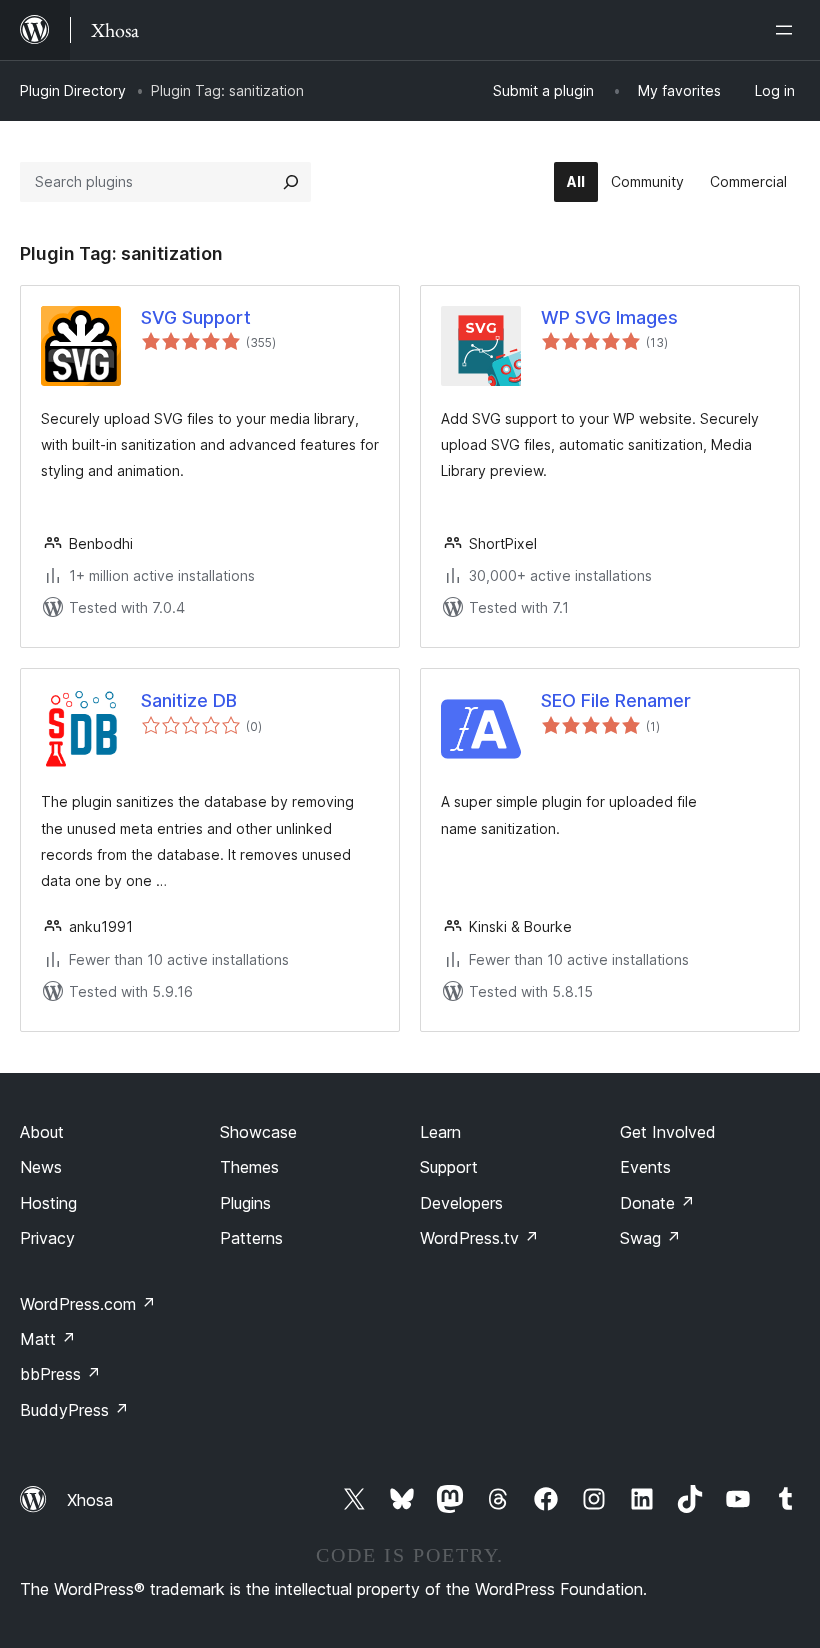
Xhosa (90, 1500)
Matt (48, 1339)
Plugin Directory (73, 90)
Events (645, 1167)
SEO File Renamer (616, 700)
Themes (249, 1167)
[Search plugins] (291, 182)
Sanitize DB (189, 700)
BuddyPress (74, 1410)
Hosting (48, 1203)
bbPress (60, 1374)
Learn (440, 1132)
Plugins (245, 1203)
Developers (461, 1203)
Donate (657, 1203)
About (42, 1132)
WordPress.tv (479, 1238)
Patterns (251, 1238)
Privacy (47, 1238)
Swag (650, 1238)
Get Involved (668, 1132)
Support (449, 1167)
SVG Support (196, 317)
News (41, 1167)
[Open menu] (788, 30)
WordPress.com (88, 1304)
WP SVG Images (609, 317)
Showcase (258, 1132)
